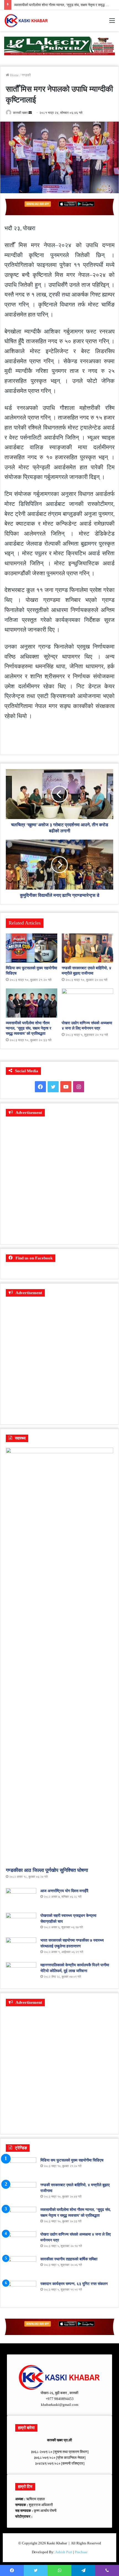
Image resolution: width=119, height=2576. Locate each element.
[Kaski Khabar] (26, 21)
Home (14, 75)
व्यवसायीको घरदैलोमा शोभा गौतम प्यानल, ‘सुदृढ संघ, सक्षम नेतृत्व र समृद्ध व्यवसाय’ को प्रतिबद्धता (29, 1028)
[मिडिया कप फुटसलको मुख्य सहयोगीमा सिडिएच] (32, 948)
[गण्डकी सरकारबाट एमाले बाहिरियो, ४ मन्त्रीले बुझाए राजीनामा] (87, 948)
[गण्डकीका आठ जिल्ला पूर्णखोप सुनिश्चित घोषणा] (59, 1656)
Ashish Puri (64, 2552)
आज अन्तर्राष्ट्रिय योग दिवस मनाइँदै (64, 1891)
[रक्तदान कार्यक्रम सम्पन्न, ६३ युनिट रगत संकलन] (21, 2291)
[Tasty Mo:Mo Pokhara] (59, 45)
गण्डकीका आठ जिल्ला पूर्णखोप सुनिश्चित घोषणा (47, 1870)
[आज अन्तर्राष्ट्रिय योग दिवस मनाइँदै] (21, 1898)
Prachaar (81, 2552)
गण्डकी (26, 75)
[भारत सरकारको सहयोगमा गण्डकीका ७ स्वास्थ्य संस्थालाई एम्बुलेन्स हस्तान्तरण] (21, 1948)
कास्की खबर (20, 113)
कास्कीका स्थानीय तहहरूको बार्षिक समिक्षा (69, 2259)
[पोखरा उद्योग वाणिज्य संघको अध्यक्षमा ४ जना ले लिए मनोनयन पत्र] (87, 1003)
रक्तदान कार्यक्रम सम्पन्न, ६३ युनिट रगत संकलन (74, 2284)
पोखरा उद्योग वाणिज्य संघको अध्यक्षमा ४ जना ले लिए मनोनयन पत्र (55, 5)
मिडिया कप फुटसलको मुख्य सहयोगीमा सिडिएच (72, 2160)
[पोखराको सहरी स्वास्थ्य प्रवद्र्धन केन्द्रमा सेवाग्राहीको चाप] (21, 1923)
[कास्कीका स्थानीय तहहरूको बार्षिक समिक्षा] (21, 2267)
